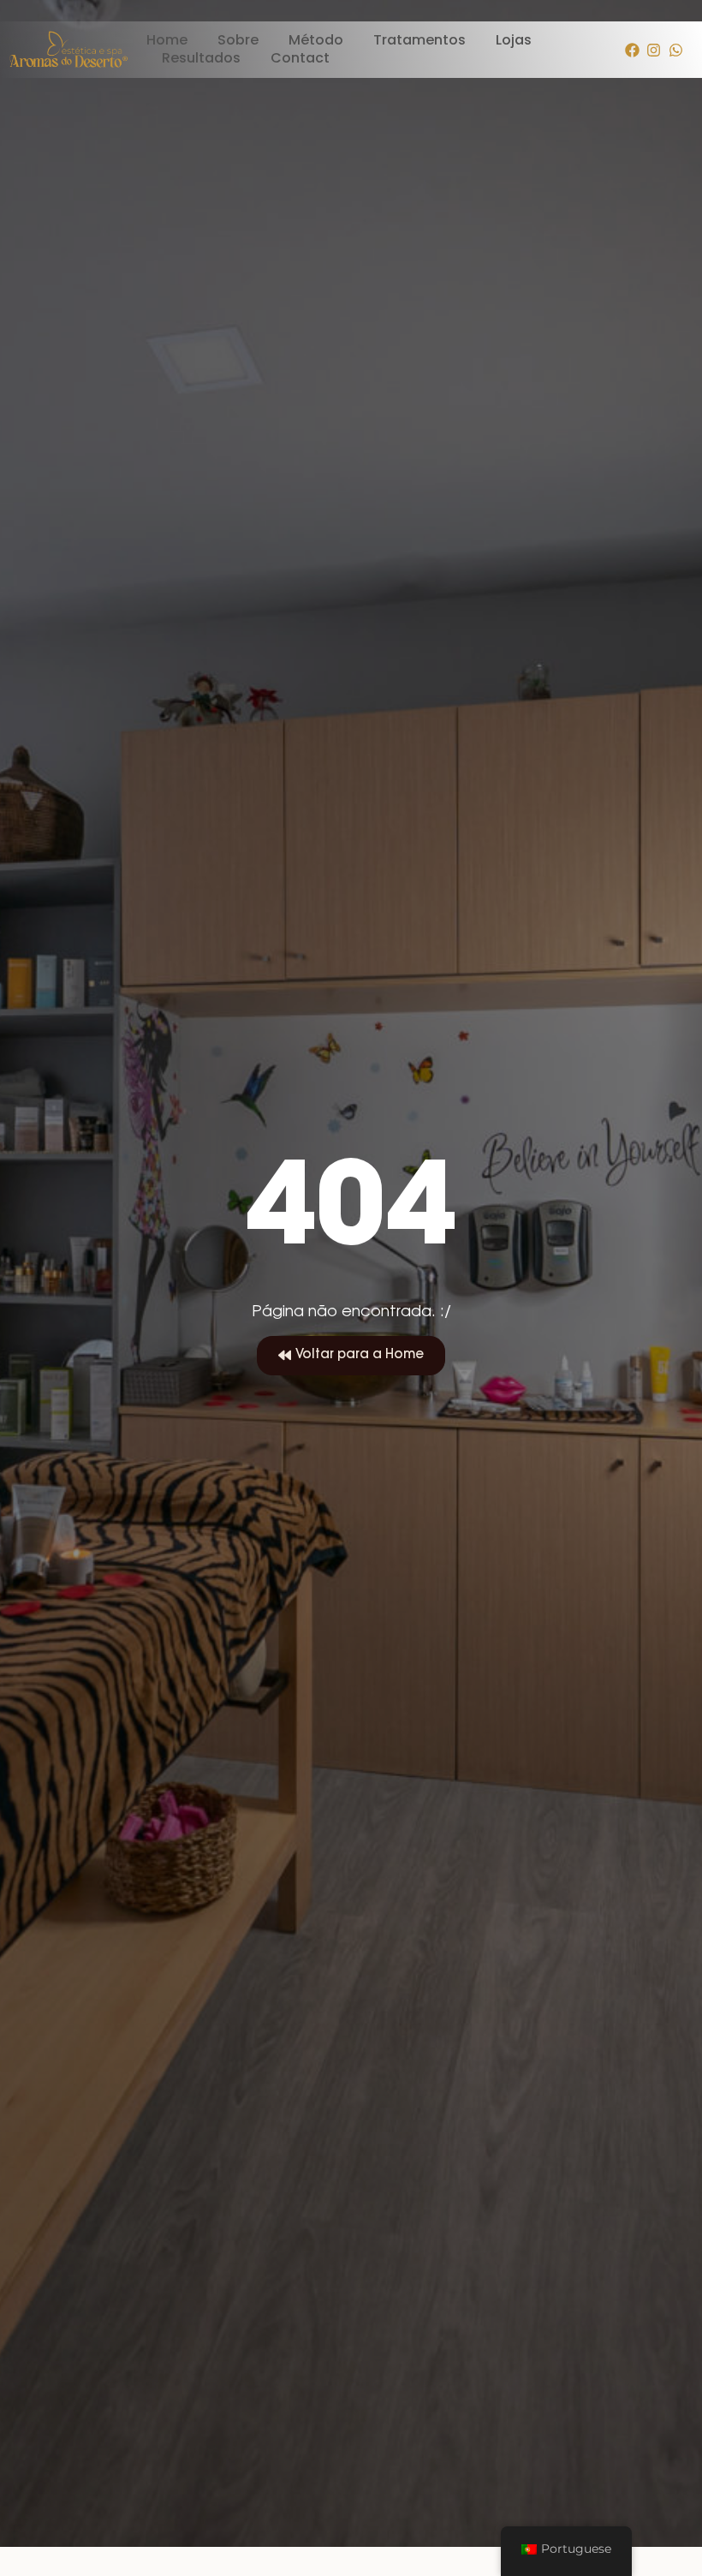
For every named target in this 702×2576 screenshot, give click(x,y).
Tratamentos (419, 41)
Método (316, 41)
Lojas (514, 41)
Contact (300, 59)
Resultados (201, 59)
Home (167, 41)
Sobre (238, 41)
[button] (351, 1356)
